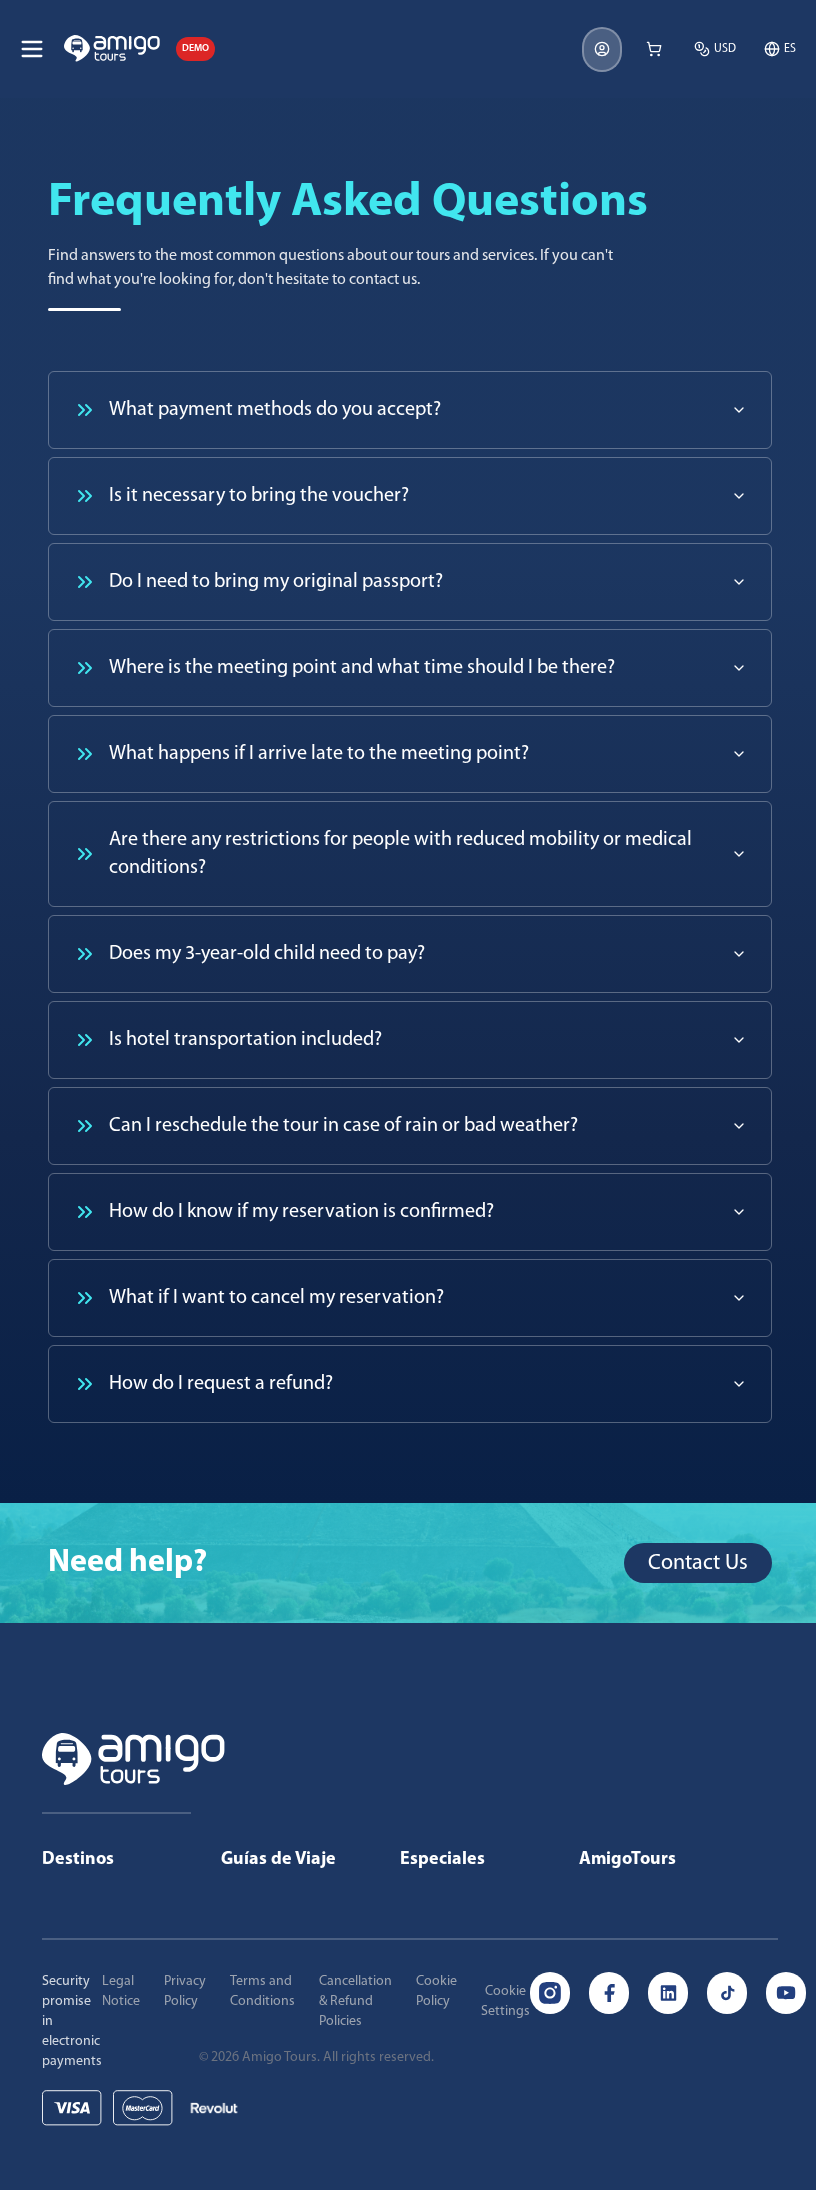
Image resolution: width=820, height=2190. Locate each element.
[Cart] (654, 49)
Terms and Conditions (262, 1991)
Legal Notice (121, 1991)
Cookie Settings (505, 2001)
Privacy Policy (185, 1991)
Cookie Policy (436, 1991)
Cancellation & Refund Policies (355, 2001)
